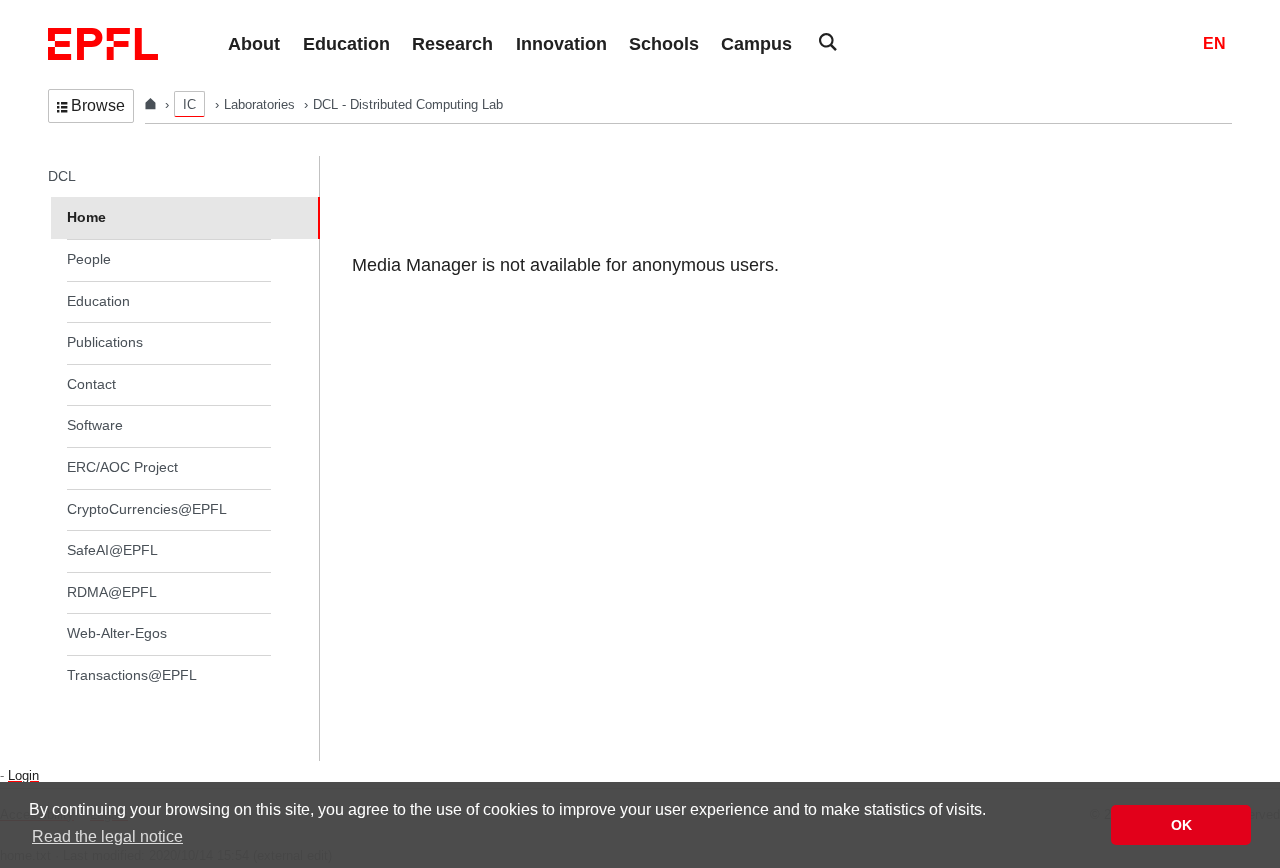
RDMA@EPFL (112, 592)
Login (23, 775)
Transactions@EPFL (132, 675)
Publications (105, 342)
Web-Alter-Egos (117, 633)
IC (189, 104)
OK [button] (1181, 825)
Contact (91, 384)
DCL (62, 176)
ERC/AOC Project (122, 467)
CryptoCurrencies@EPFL (147, 509)
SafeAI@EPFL (112, 550)
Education (98, 301)
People (89, 259)
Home (86, 217)
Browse (98, 105)
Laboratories (261, 104)
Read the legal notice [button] (107, 836)
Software (95, 425)
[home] (152, 104)
